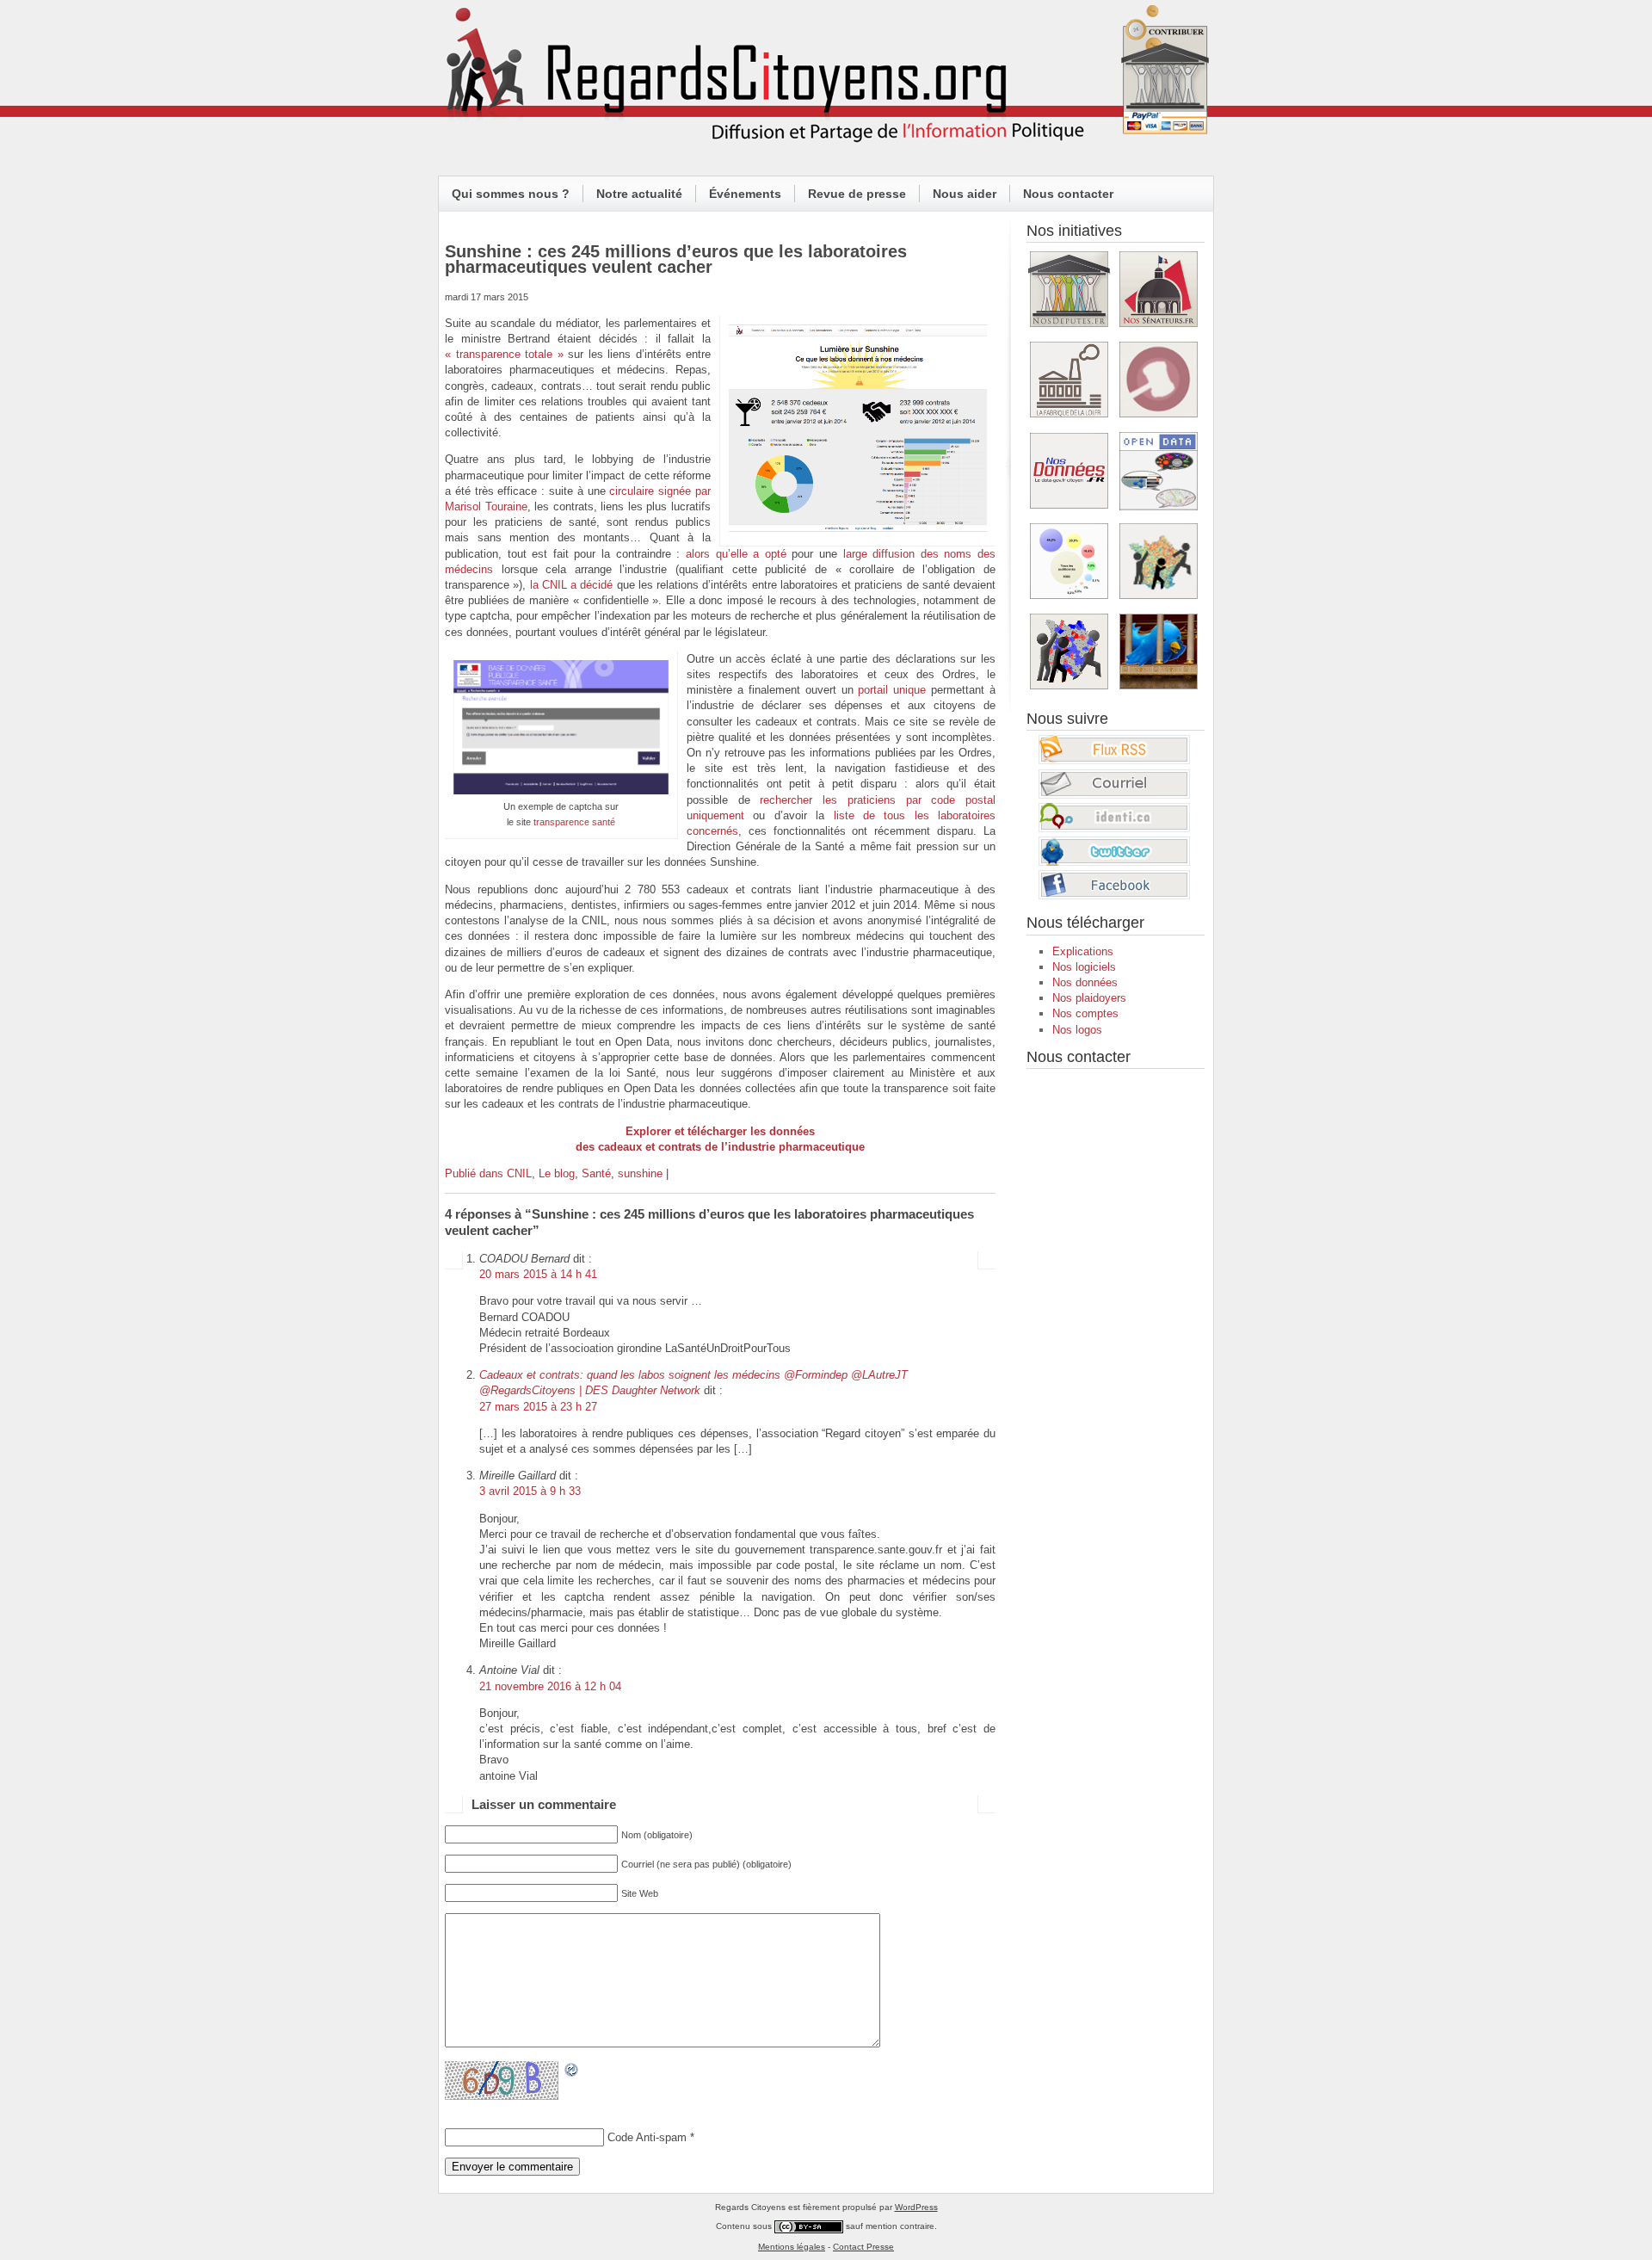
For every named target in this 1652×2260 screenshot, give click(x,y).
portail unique (892, 690)
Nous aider (965, 194)
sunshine (640, 1173)
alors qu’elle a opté (736, 554)
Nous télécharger (1085, 923)
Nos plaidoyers (1089, 998)
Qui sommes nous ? (511, 194)
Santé (596, 1173)
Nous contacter (1068, 194)
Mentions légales (792, 2247)
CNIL (519, 1173)
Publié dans (476, 1173)
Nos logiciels (1084, 967)
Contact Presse (863, 2247)
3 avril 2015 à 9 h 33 (530, 1491)
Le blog (557, 1173)
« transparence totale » (504, 354)
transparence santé (574, 822)
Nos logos (1077, 1030)
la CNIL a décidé (572, 585)
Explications (1083, 951)
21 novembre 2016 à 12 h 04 (550, 1686)
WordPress (916, 2207)
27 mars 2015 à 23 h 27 (538, 1407)
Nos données (1085, 982)
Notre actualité (639, 194)
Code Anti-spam (647, 2137)
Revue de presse (857, 194)
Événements (745, 194)
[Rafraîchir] (572, 2069)
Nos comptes (1085, 1013)
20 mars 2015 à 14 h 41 (538, 1274)
